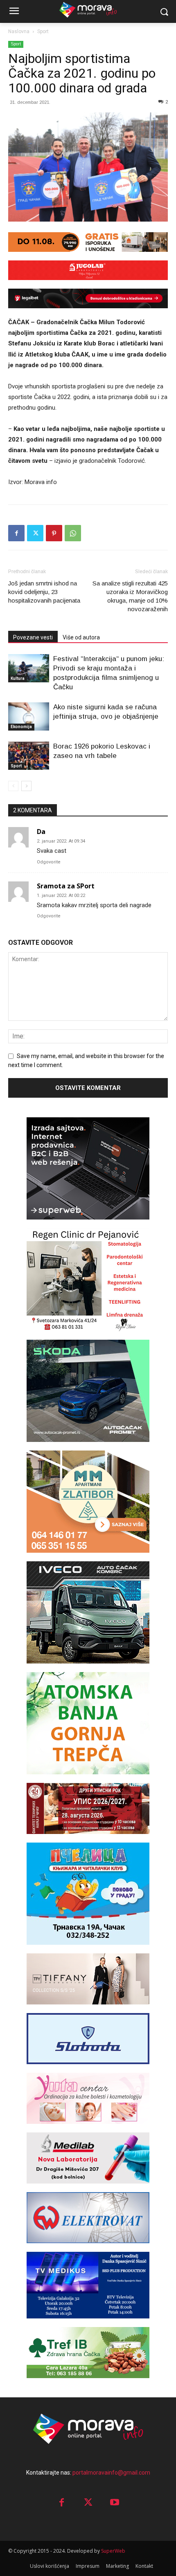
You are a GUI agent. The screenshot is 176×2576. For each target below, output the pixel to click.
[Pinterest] (54, 533)
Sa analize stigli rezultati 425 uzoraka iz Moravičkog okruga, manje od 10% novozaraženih (130, 596)
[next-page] (26, 786)
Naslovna (19, 31)
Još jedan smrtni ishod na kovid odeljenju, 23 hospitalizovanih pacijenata (44, 592)
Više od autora (81, 637)
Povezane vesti (33, 637)
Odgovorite (49, 862)
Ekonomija (21, 727)
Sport (43, 31)
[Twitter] (35, 533)
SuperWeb (113, 2551)
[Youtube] (115, 2503)
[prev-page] (13, 786)
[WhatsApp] (73, 533)
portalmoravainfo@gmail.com (111, 2473)
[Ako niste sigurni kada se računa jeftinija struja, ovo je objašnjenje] (29, 716)
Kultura (18, 678)
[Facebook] (16, 533)
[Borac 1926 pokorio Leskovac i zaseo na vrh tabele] (29, 756)
